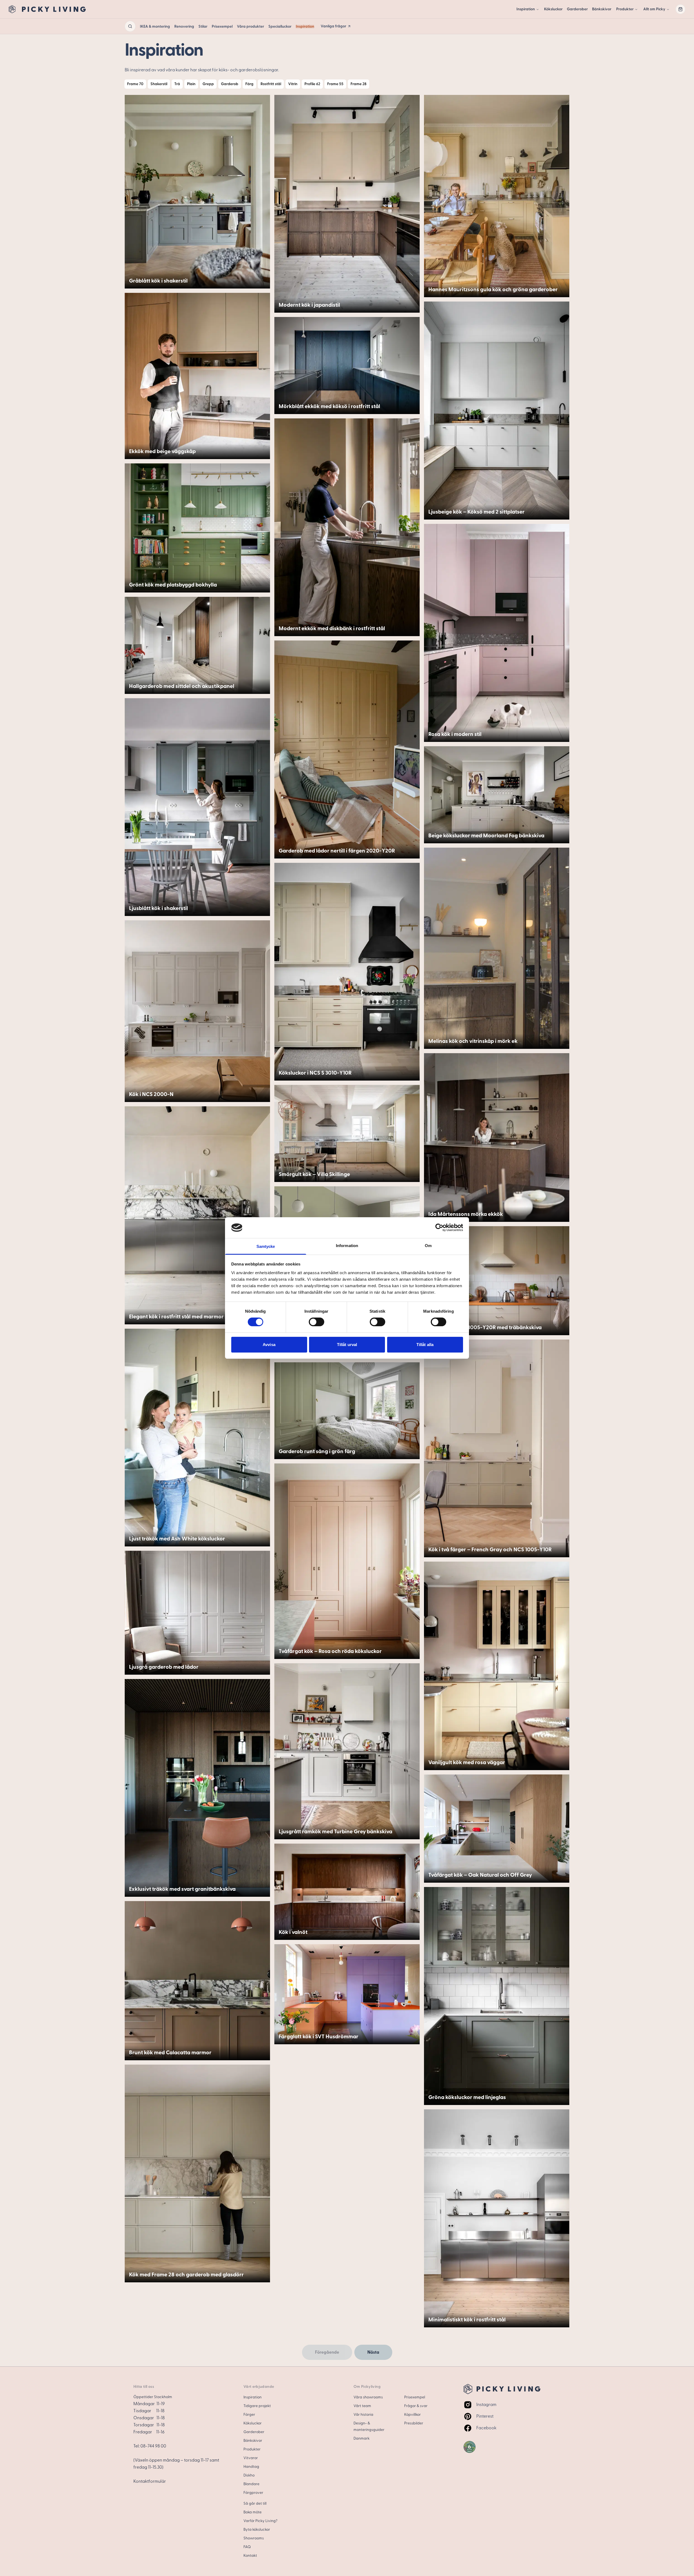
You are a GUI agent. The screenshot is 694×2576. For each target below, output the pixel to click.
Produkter (625, 9)
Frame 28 (359, 84)
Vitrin (293, 84)
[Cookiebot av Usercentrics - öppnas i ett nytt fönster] (439, 1228)
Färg (249, 84)
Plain (191, 84)
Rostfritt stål (271, 84)
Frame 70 (135, 84)
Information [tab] (347, 1246)
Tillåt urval (347, 1345)
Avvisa (269, 1345)
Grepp (208, 84)
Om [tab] (428, 1246)
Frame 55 (335, 84)
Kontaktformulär (150, 2481)
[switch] (317, 1322)
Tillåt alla (425, 1345)
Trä (177, 84)
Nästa (373, 2352)
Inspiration (526, 9)
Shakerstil (159, 84)
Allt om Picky (654, 9)
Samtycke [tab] (266, 1246)
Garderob (230, 84)
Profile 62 (312, 84)
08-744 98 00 (153, 2446)
